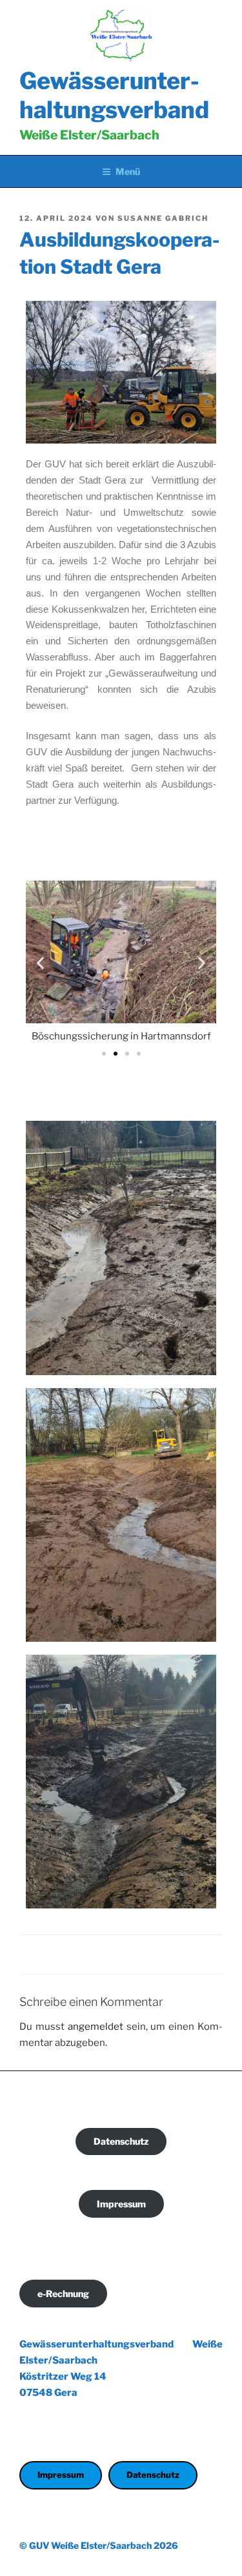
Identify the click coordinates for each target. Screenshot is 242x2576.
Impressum (121, 2204)
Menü (128, 171)
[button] (40, 962)
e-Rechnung (63, 2294)
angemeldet (96, 2027)
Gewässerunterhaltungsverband (114, 95)
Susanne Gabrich (163, 218)
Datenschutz (121, 2141)
